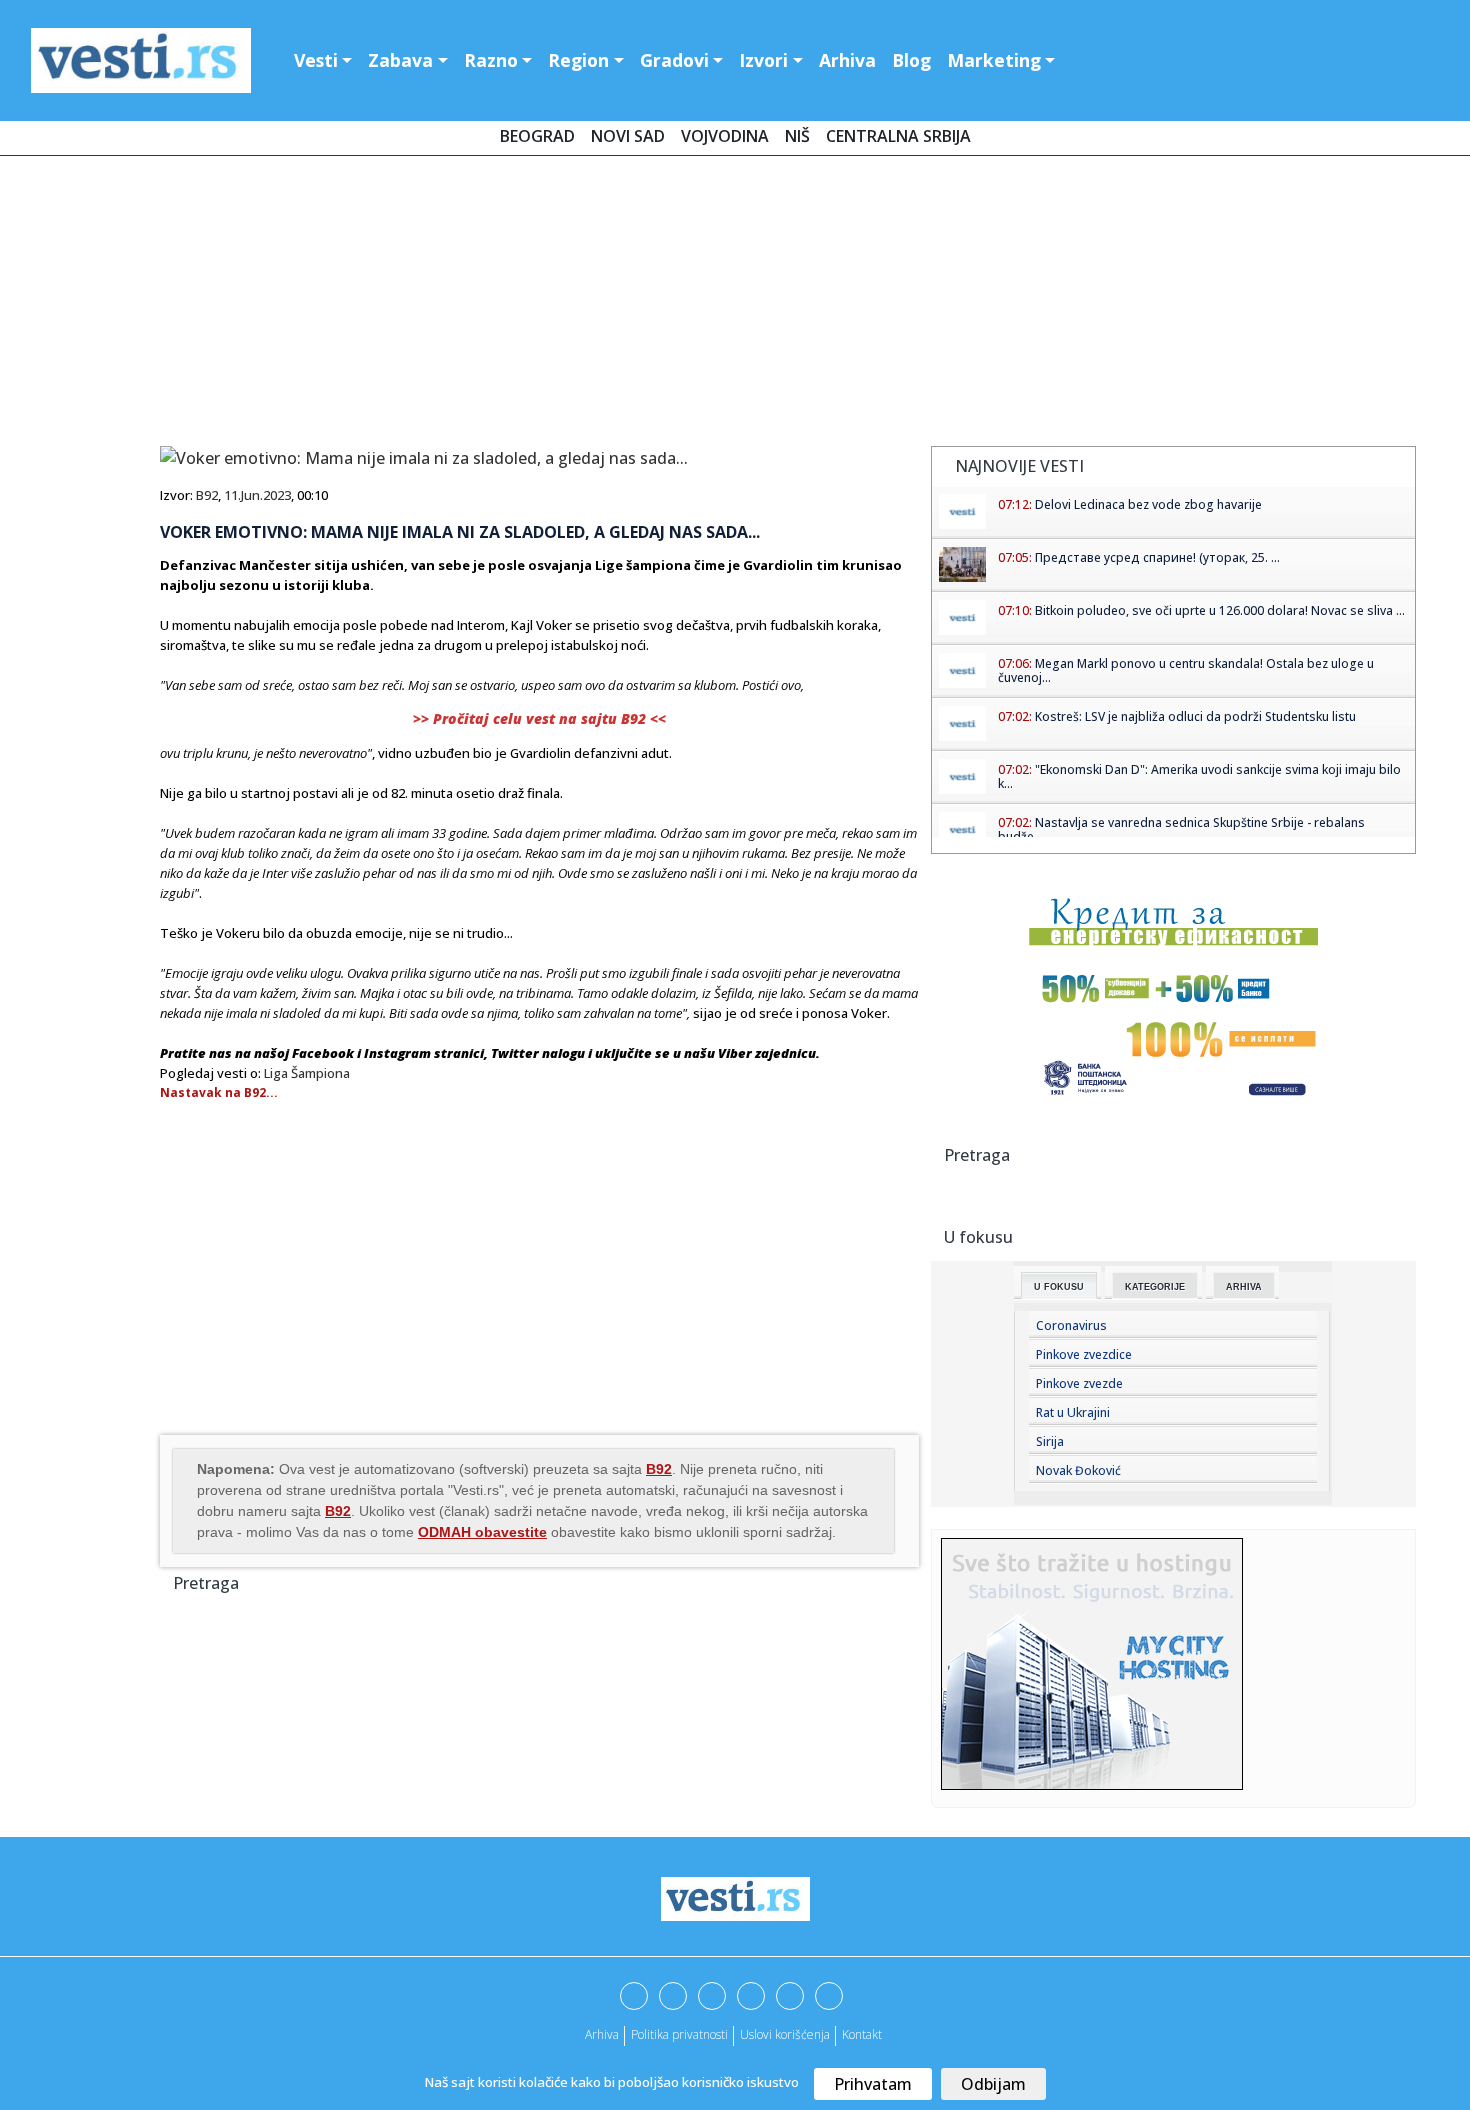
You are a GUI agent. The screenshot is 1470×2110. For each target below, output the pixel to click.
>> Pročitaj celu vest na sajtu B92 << (539, 718)
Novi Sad (628, 136)
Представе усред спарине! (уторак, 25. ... (1157, 557)
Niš (797, 136)
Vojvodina (725, 136)
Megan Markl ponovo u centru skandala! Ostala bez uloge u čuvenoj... (1186, 670)
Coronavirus (1071, 1325)
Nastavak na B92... (219, 1092)
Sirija (1050, 1441)
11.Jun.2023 (257, 495)
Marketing (994, 60)
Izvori (763, 60)
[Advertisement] (735, 305)
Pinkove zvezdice (1084, 1354)
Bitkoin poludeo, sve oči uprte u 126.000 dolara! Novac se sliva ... (1220, 610)
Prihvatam (873, 2084)
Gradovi (674, 60)
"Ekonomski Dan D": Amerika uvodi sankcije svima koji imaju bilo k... (1199, 776)
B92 (207, 495)
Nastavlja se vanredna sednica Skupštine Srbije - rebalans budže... (1181, 829)
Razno (491, 60)
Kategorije (1155, 1287)
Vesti (316, 60)
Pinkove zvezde (1079, 1383)
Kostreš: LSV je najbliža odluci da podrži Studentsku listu (1195, 716)
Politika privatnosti (679, 2034)
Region (578, 60)
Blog (911, 60)
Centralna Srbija (898, 136)
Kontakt (862, 2034)
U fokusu (1059, 1287)
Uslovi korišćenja (785, 2034)
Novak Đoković (1078, 1470)
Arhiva (847, 60)
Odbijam (993, 2084)
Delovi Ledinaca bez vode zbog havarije (1148, 504)
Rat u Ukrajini (1073, 1412)
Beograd (537, 136)
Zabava (400, 60)
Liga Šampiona (307, 1073)
